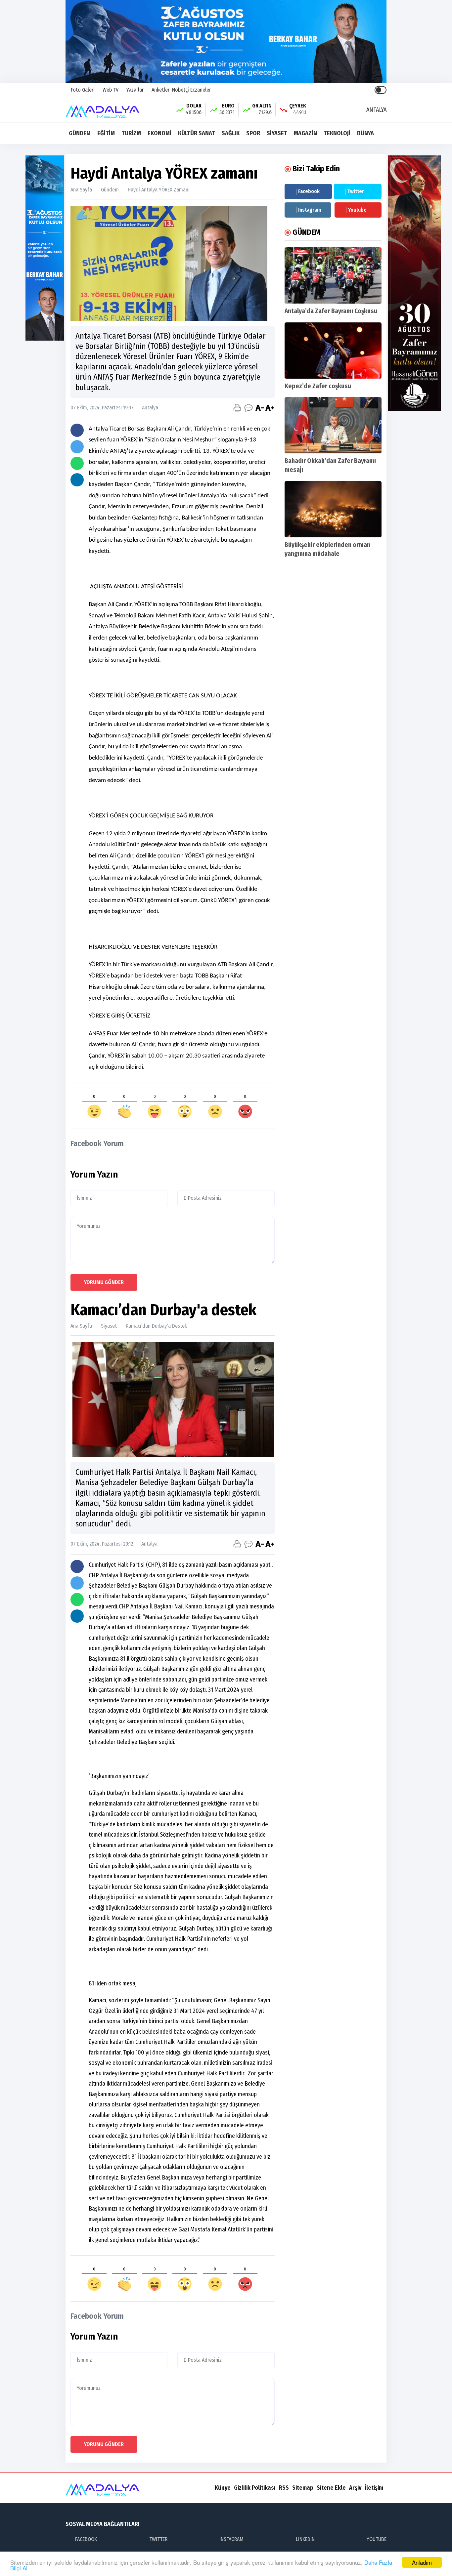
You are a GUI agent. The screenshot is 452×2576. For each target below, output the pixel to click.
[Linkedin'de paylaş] (77, 480)
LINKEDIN (305, 2539)
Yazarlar (134, 90)
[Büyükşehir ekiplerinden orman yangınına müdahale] (333, 509)
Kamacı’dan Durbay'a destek (156, 1326)
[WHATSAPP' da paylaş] (77, 463)
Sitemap (303, 2488)
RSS (284, 2488)
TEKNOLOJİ (337, 133)
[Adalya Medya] (104, 109)
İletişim (374, 2488)
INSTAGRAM (231, 2539)
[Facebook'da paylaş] (77, 430)
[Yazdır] (237, 408)
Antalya (147, 408)
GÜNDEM (80, 133)
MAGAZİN (305, 133)
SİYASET (277, 133)
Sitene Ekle (331, 2488)
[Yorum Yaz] (249, 408)
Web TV (110, 90)
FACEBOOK (86, 2539)
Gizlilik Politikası (255, 2488)
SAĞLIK (231, 133)
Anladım (422, 2562)
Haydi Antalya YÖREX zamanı (159, 190)
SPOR (253, 133)
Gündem (110, 190)
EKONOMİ (159, 133)
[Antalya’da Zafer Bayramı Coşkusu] (333, 275)
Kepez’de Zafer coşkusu (318, 386)
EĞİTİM (106, 133)
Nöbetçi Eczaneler (191, 90)
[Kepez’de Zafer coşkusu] (333, 351)
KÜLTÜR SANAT (197, 133)
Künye (223, 2488)
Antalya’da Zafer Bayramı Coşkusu (331, 311)
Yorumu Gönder (104, 1282)
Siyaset (109, 1326)
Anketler (160, 90)
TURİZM (131, 133)
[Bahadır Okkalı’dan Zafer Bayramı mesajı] (333, 425)
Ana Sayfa (81, 190)
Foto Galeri (82, 90)
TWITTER (158, 2539)
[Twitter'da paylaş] (77, 447)
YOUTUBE (377, 2539)
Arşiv (355, 2488)
